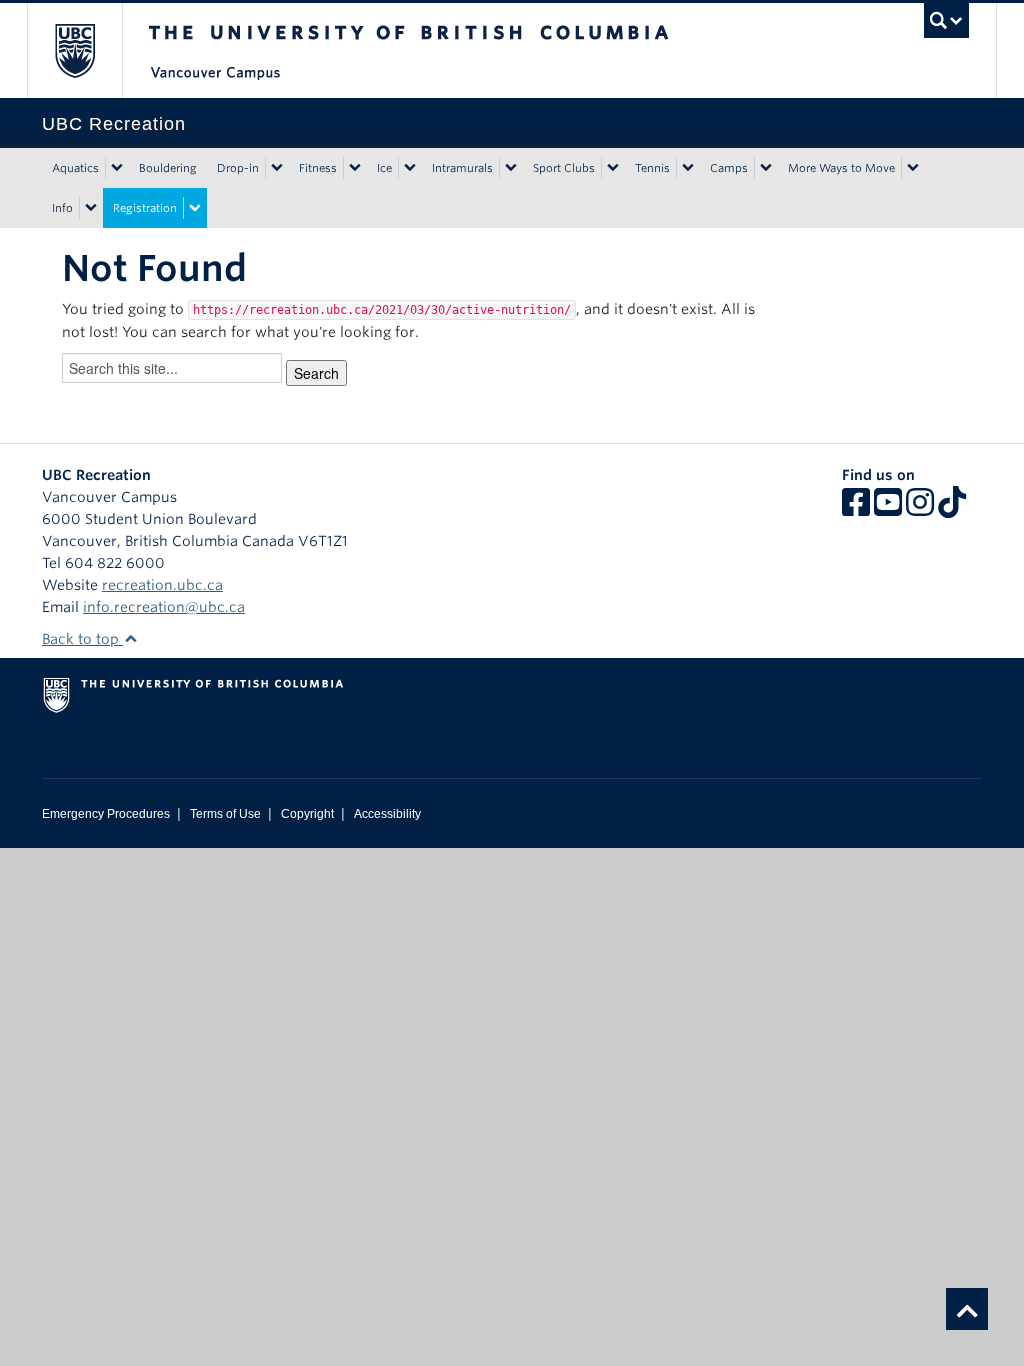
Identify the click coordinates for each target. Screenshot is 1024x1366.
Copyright (307, 814)
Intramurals (462, 168)
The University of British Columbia (89, 50)
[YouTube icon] (888, 509)
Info (62, 208)
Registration (145, 208)
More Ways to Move (841, 168)
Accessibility (387, 814)
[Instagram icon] (920, 509)
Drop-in (238, 168)
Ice (384, 168)
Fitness (318, 168)
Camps (729, 168)
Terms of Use (225, 814)
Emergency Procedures (106, 814)
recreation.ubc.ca (162, 585)
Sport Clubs (564, 168)
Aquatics (75, 168)
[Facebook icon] (856, 509)
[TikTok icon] (952, 509)
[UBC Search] (946, 20)
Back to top (82, 639)
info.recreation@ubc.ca (164, 607)
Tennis (652, 168)
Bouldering (168, 168)
